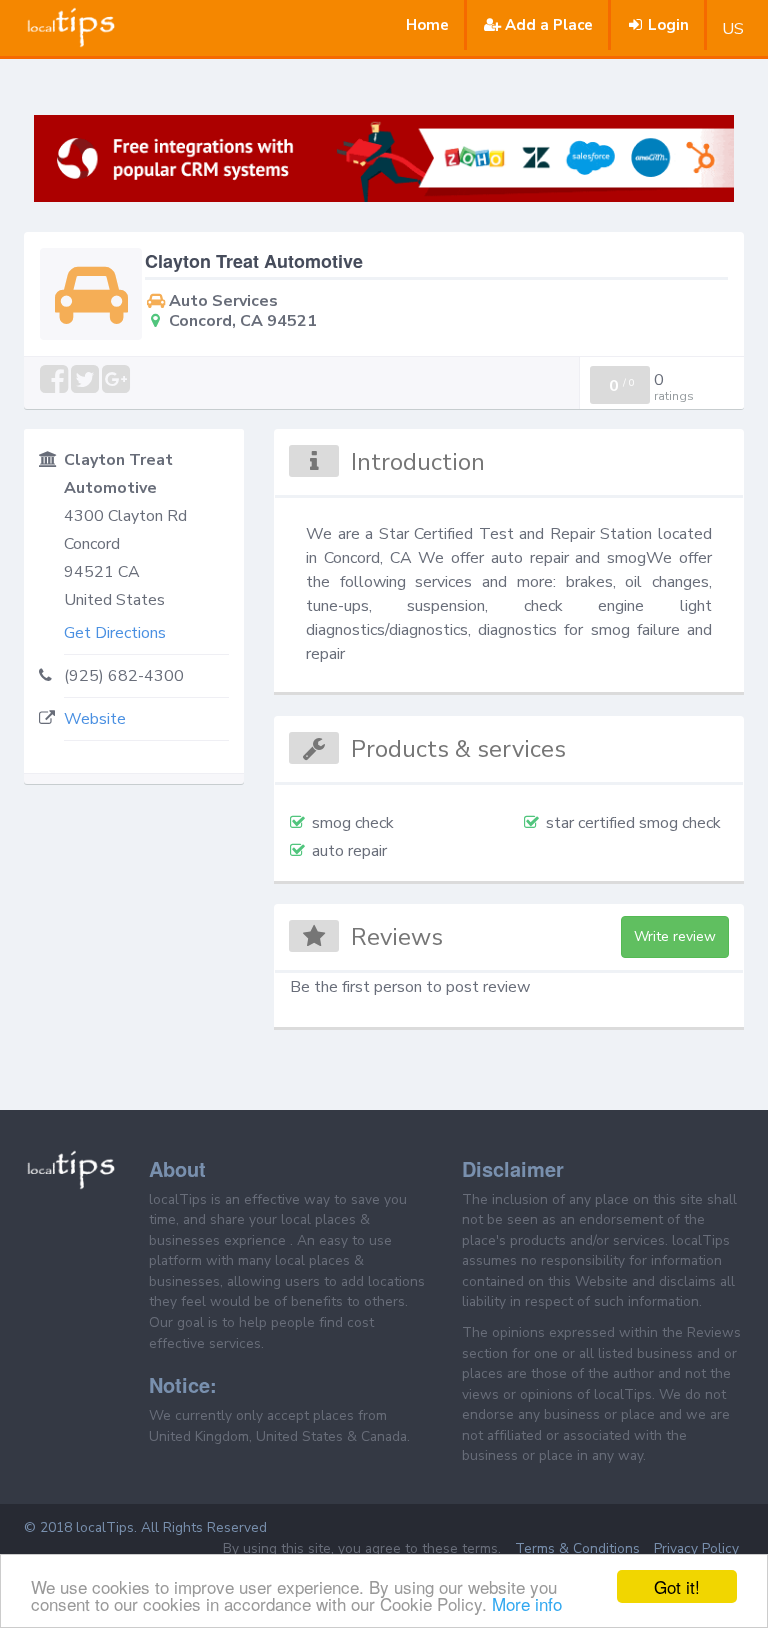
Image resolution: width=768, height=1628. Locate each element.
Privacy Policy (696, 1548)
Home (427, 25)
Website (95, 719)
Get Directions (115, 633)
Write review (675, 936)
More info (527, 1603)
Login (668, 25)
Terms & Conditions (577, 1548)
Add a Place (549, 25)
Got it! (677, 1586)
